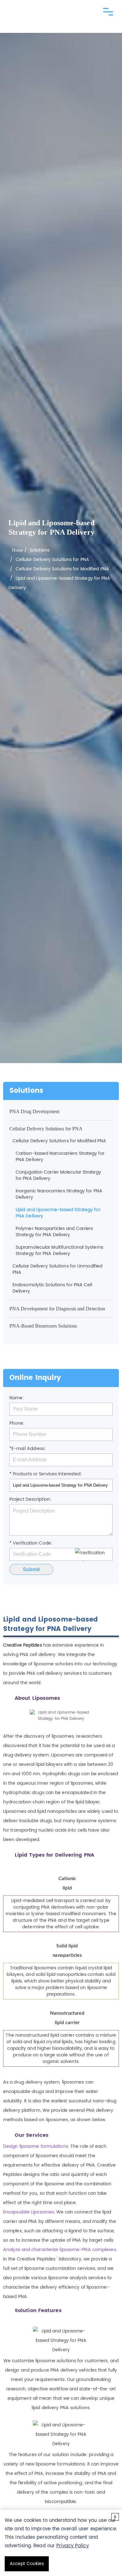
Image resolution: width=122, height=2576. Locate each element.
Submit (31, 1569)
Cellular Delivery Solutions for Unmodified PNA (57, 1269)
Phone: (17, 1423)
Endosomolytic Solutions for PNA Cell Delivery (52, 1288)
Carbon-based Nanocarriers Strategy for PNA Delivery (60, 1157)
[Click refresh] (94, 1555)
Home (17, 550)
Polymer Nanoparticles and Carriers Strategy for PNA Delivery (54, 1232)
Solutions (40, 550)
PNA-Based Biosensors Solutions (43, 1326)
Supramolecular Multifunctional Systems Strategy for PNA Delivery (59, 1250)
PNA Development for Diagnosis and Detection (57, 1309)
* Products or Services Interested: (46, 1474)
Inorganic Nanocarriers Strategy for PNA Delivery (59, 1194)
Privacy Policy (72, 2546)
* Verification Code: (31, 1543)
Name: (17, 1398)
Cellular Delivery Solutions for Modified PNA (62, 569)
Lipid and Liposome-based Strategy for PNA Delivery (58, 1213)
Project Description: (30, 1499)
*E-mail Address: (28, 1449)
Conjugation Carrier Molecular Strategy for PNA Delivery (58, 1175)
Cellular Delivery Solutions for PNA (53, 560)
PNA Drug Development (34, 1111)
